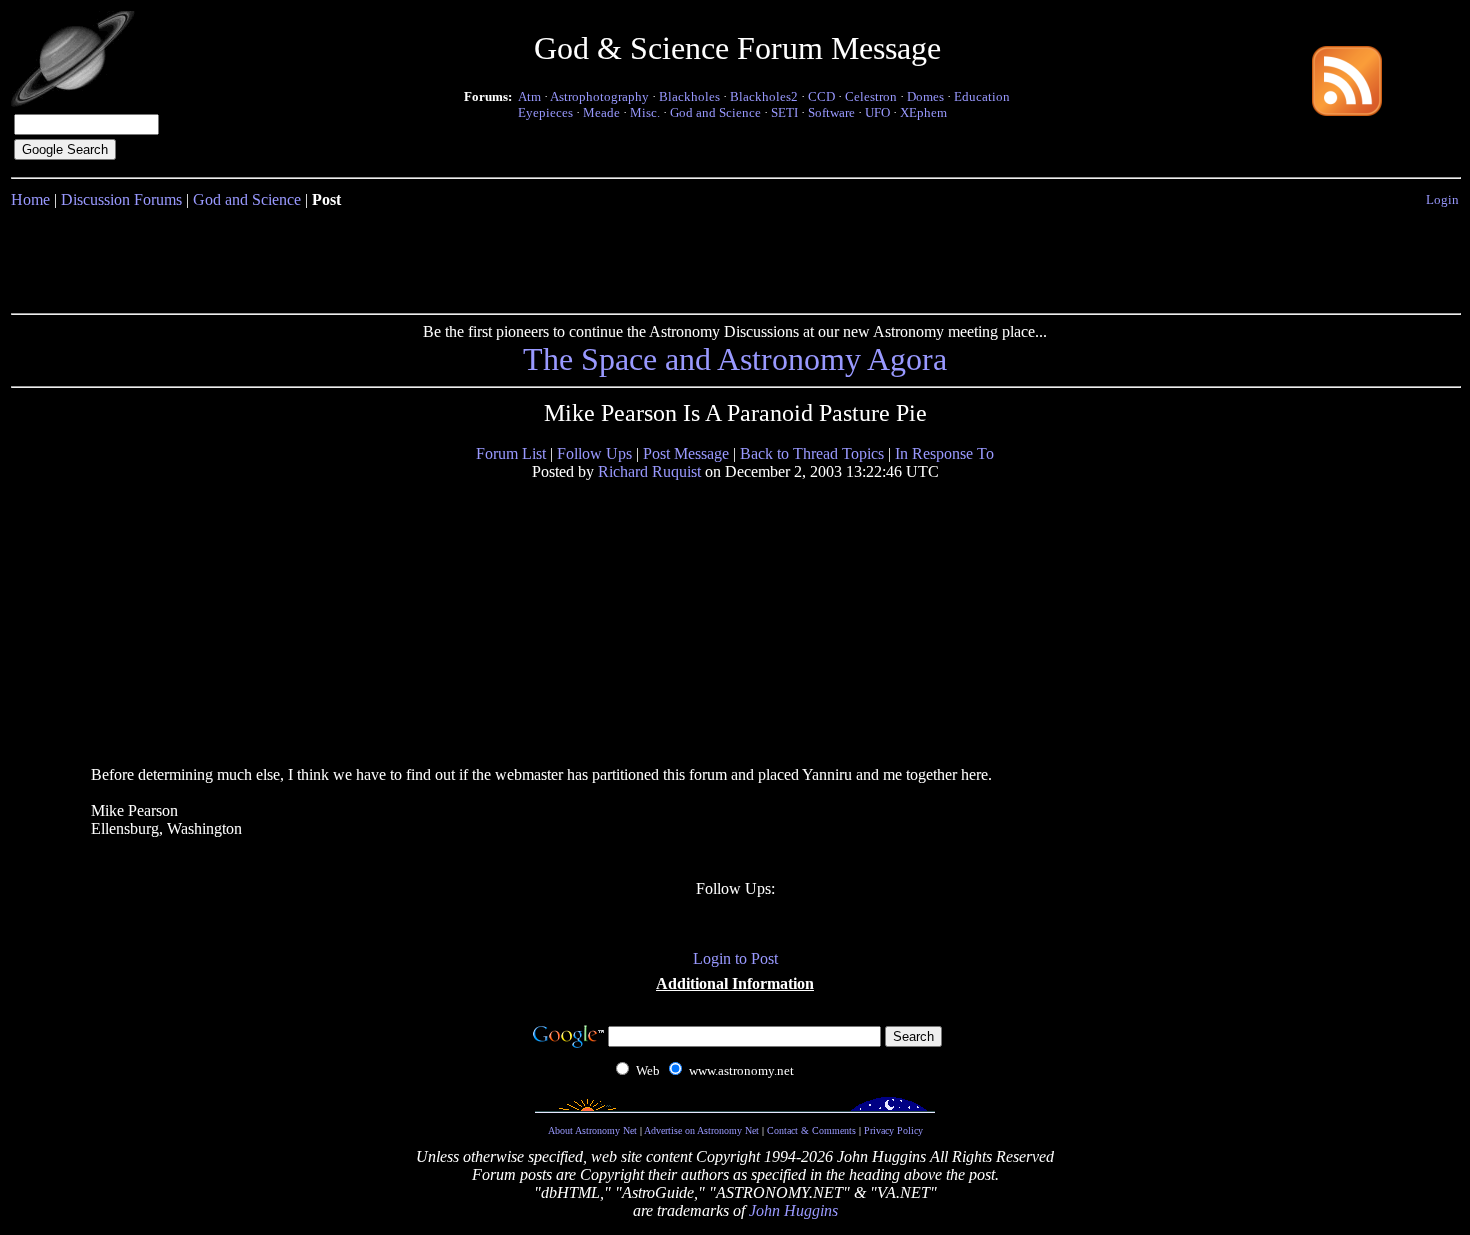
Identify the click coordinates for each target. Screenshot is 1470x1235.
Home (30, 199)
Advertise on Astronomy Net (701, 1130)
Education (982, 96)
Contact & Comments (811, 1130)
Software (831, 112)
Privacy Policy (893, 1130)
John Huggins (793, 1210)
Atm (529, 96)
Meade (601, 112)
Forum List (511, 453)
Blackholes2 (764, 96)
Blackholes (689, 96)
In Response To (944, 453)
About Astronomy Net (592, 1130)
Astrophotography (599, 96)
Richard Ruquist (649, 471)
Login (1442, 199)
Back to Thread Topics (812, 453)
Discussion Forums (121, 199)
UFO (877, 112)
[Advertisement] (735, 257)
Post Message (686, 453)
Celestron (871, 96)
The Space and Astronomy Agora (735, 359)
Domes (925, 96)
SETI (784, 112)
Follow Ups (594, 453)
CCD (821, 96)
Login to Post (735, 958)
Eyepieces (545, 112)
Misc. (645, 112)
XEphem (923, 112)
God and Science (715, 112)
